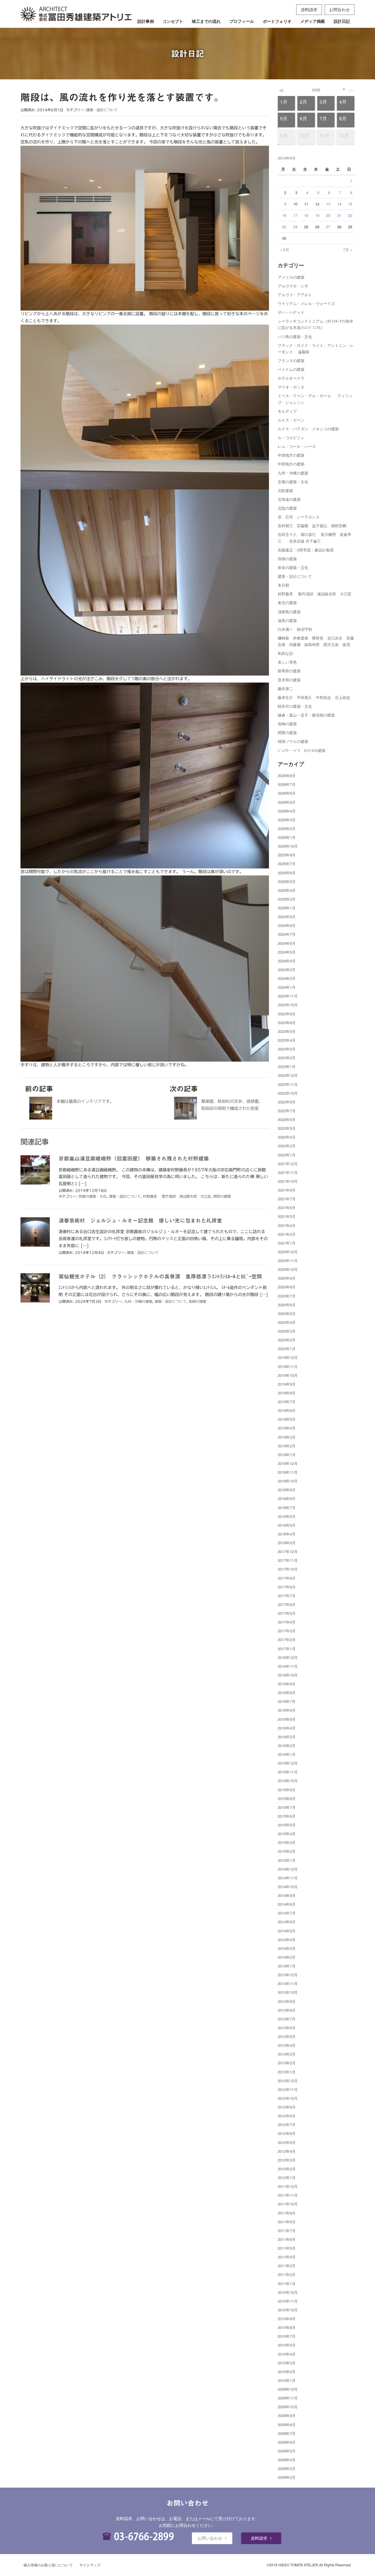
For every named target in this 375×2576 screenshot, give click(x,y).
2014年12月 (288, 1869)
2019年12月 (288, 1357)
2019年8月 (287, 1393)
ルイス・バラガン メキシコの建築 (308, 429)
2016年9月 (287, 1684)
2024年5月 (287, 952)
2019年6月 (287, 1410)
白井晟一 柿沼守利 (295, 629)
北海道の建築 (289, 499)
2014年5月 (287, 1931)
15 (350, 204)
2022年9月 (287, 1102)
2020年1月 (287, 1349)
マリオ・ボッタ (291, 387)
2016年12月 (288, 1657)
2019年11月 (288, 1366)
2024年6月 (287, 943)
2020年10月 (288, 1269)
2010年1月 (287, 2380)
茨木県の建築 (289, 680)
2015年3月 (287, 1842)
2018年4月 (287, 1534)
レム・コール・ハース (297, 446)
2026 (316, 90)
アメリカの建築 (291, 277)
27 (328, 227)
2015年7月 (287, 1807)
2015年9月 (287, 1790)
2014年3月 (287, 1948)
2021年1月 (287, 1243)
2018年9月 (287, 1490)
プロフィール (242, 21)
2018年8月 (287, 1498)
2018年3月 (287, 1543)
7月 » (348, 250)
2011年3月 (287, 2266)
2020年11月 (288, 1260)
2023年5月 (287, 1031)
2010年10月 (288, 2310)
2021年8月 (287, 1190)
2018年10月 (288, 1481)
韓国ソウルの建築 (293, 741)
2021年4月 (287, 1225)
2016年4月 (287, 1728)
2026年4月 (287, 811)
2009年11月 (288, 2398)
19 (317, 215)
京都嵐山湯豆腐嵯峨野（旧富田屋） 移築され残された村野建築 (134, 1158)
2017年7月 (287, 1596)
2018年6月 (287, 1516)
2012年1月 (287, 2177)
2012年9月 (287, 2107)
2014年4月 (287, 1940)
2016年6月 (287, 1710)
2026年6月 (287, 793)
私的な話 (285, 653)
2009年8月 (287, 2425)
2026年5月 (287, 802)
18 (306, 215)
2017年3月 (287, 1631)
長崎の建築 (197, 1301)
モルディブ (287, 411)
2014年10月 (288, 1887)
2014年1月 (287, 1966)
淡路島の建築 (289, 612)
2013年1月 (287, 2072)
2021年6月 (287, 1208)
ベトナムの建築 (291, 369)
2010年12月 (288, 2292)
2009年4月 (287, 2460)
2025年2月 (287, 899)
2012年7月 (287, 2125)
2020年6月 (287, 1305)
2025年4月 (287, 890)
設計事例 (146, 21)
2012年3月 (287, 2160)
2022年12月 (288, 1075)
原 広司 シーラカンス (299, 517)
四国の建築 (287, 559)
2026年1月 (287, 837)
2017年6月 (287, 1604)
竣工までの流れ (206, 21)
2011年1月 (287, 2283)
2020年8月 (287, 1287)
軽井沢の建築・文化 (295, 706)
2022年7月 (287, 1111)
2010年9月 (287, 2319)
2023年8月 (287, 1023)
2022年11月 (288, 1084)
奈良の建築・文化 (293, 567)
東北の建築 (287, 603)
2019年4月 (287, 1428)
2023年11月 (288, 996)
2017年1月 (287, 1649)
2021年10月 (288, 1181)
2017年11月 (288, 1560)
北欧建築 (285, 490)
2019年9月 (287, 1384)
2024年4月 (287, 961)
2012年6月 (287, 2133)
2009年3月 (287, 2468)
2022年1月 (287, 1155)
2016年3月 (287, 1737)
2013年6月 (287, 2028)
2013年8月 (287, 2010)
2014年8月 (287, 1904)
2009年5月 (287, 2451)
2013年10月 (288, 1992)
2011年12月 (288, 2186)
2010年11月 (288, 2301)
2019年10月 (288, 1375)
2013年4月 (287, 2045)
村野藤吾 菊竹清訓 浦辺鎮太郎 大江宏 (177, 1196)
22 (350, 215)
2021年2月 (287, 1234)
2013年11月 (288, 1983)
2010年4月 (287, 2354)
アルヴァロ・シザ (293, 286)
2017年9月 (287, 1578)
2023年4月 (287, 1040)
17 (295, 215)
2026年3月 (287, 820)
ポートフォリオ (277, 21)
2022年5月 (287, 1128)
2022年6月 (287, 1119)
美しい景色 (287, 662)
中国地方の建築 (291, 455)
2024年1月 (287, 987)
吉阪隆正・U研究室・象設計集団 (306, 550)
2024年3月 (287, 970)
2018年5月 (287, 1525)
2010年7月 (287, 2336)
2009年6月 (287, 2442)
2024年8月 (287, 925)
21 (339, 215)
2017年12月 (288, 1551)
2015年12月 (288, 1763)
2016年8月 (287, 1693)
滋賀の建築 (287, 620)
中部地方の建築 (291, 464)
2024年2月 (287, 978)
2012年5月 (287, 2142)
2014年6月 (287, 1922)
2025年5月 (287, 881)
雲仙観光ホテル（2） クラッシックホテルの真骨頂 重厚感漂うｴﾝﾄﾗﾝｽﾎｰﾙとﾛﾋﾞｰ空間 (160, 1276)
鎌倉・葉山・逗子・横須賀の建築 (306, 715)
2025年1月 (287, 908)
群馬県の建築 (289, 671)
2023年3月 (287, 1049)
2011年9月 (287, 2213)
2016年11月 (288, 1666)
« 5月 (285, 250)
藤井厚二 (285, 689)
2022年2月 (287, 1146)
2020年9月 (287, 1278)
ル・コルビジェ (291, 437)
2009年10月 (288, 2407)
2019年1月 (287, 1455)
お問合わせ (340, 9)
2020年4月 (287, 1322)
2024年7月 (287, 934)
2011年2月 (287, 2274)
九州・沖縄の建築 (138, 1301)
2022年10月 (288, 1093)
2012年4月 (287, 2151)
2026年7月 (287, 784)
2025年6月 (287, 873)
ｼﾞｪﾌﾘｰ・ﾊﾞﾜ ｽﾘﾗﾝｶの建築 (302, 750)
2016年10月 (288, 1675)
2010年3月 (287, 2363)
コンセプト (173, 21)
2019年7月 (287, 1402)
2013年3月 (287, 2054)
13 (328, 204)
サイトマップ (90, 2565)
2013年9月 (287, 2001)
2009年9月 (287, 2415)
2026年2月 (287, 828)
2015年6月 (287, 1816)
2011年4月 (287, 2257)
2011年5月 (287, 2248)
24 (295, 227)
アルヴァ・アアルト (295, 295)
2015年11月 (288, 1772)
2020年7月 (287, 1296)
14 (339, 204)
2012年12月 (288, 2081)
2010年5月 (287, 2345)
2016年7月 (287, 1701)
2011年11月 (288, 2195)
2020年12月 (288, 1252)
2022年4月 (287, 1137)
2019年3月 (287, 1437)
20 (328, 215)
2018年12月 (288, 1463)
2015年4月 (287, 1834)
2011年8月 (287, 2222)
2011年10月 (288, 2204)
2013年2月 (287, 2063)
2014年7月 (287, 1913)
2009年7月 (287, 2433)
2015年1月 (287, 1860)
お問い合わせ (210, 2538)
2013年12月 (288, 1975)
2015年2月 (287, 1851)
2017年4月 (287, 1622)
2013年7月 (287, 2019)
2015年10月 (288, 1781)
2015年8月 (287, 1798)
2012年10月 (288, 2098)
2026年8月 (287, 775)
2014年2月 (287, 1957)
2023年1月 (287, 1066)
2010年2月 (287, 2372)
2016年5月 (287, 1719)
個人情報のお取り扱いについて (48, 2565)
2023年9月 (287, 1014)
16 (284, 215)
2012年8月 (287, 2116)
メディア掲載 (313, 21)
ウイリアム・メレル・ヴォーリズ (306, 303)
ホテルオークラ (291, 378)
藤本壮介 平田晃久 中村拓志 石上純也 (314, 697)
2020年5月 (287, 1313)
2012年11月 (288, 2089)
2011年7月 (287, 2230)
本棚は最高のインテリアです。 (85, 1101)
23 (284, 227)
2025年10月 (288, 846)
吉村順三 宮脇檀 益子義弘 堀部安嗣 (312, 526)
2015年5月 (287, 1825)
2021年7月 (287, 1199)
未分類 (283, 585)
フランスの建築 (291, 360)
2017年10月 (288, 1569)
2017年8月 (287, 1587)
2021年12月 (288, 1164)
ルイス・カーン (291, 420)
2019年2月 (287, 1446)
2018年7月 (287, 1508)
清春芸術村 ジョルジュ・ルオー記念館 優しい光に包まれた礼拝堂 (140, 1221)
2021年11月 (288, 1172)
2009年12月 (288, 2389)
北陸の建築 (287, 508)
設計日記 (342, 21)
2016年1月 (287, 1754)
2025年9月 (287, 855)
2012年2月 (287, 2169)
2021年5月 (287, 1216)
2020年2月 (287, 1340)
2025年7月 (287, 864)
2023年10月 (288, 1005)
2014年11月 (288, 1878)
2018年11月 (288, 1472)
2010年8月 (287, 2327)
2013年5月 (287, 2036)
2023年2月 (287, 1058)
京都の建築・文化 (93, 1196)
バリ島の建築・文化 (295, 336)
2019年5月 (287, 1419)
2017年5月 (287, 1613)
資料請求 (309, 9)
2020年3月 (287, 1331)
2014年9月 (287, 1895)
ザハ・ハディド (291, 312)
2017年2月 (287, 1640)
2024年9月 (287, 917)
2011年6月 (287, 2239)
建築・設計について (102, 110)
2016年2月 (287, 1745)
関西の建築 (222, 1196)
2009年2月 (287, 2477)
